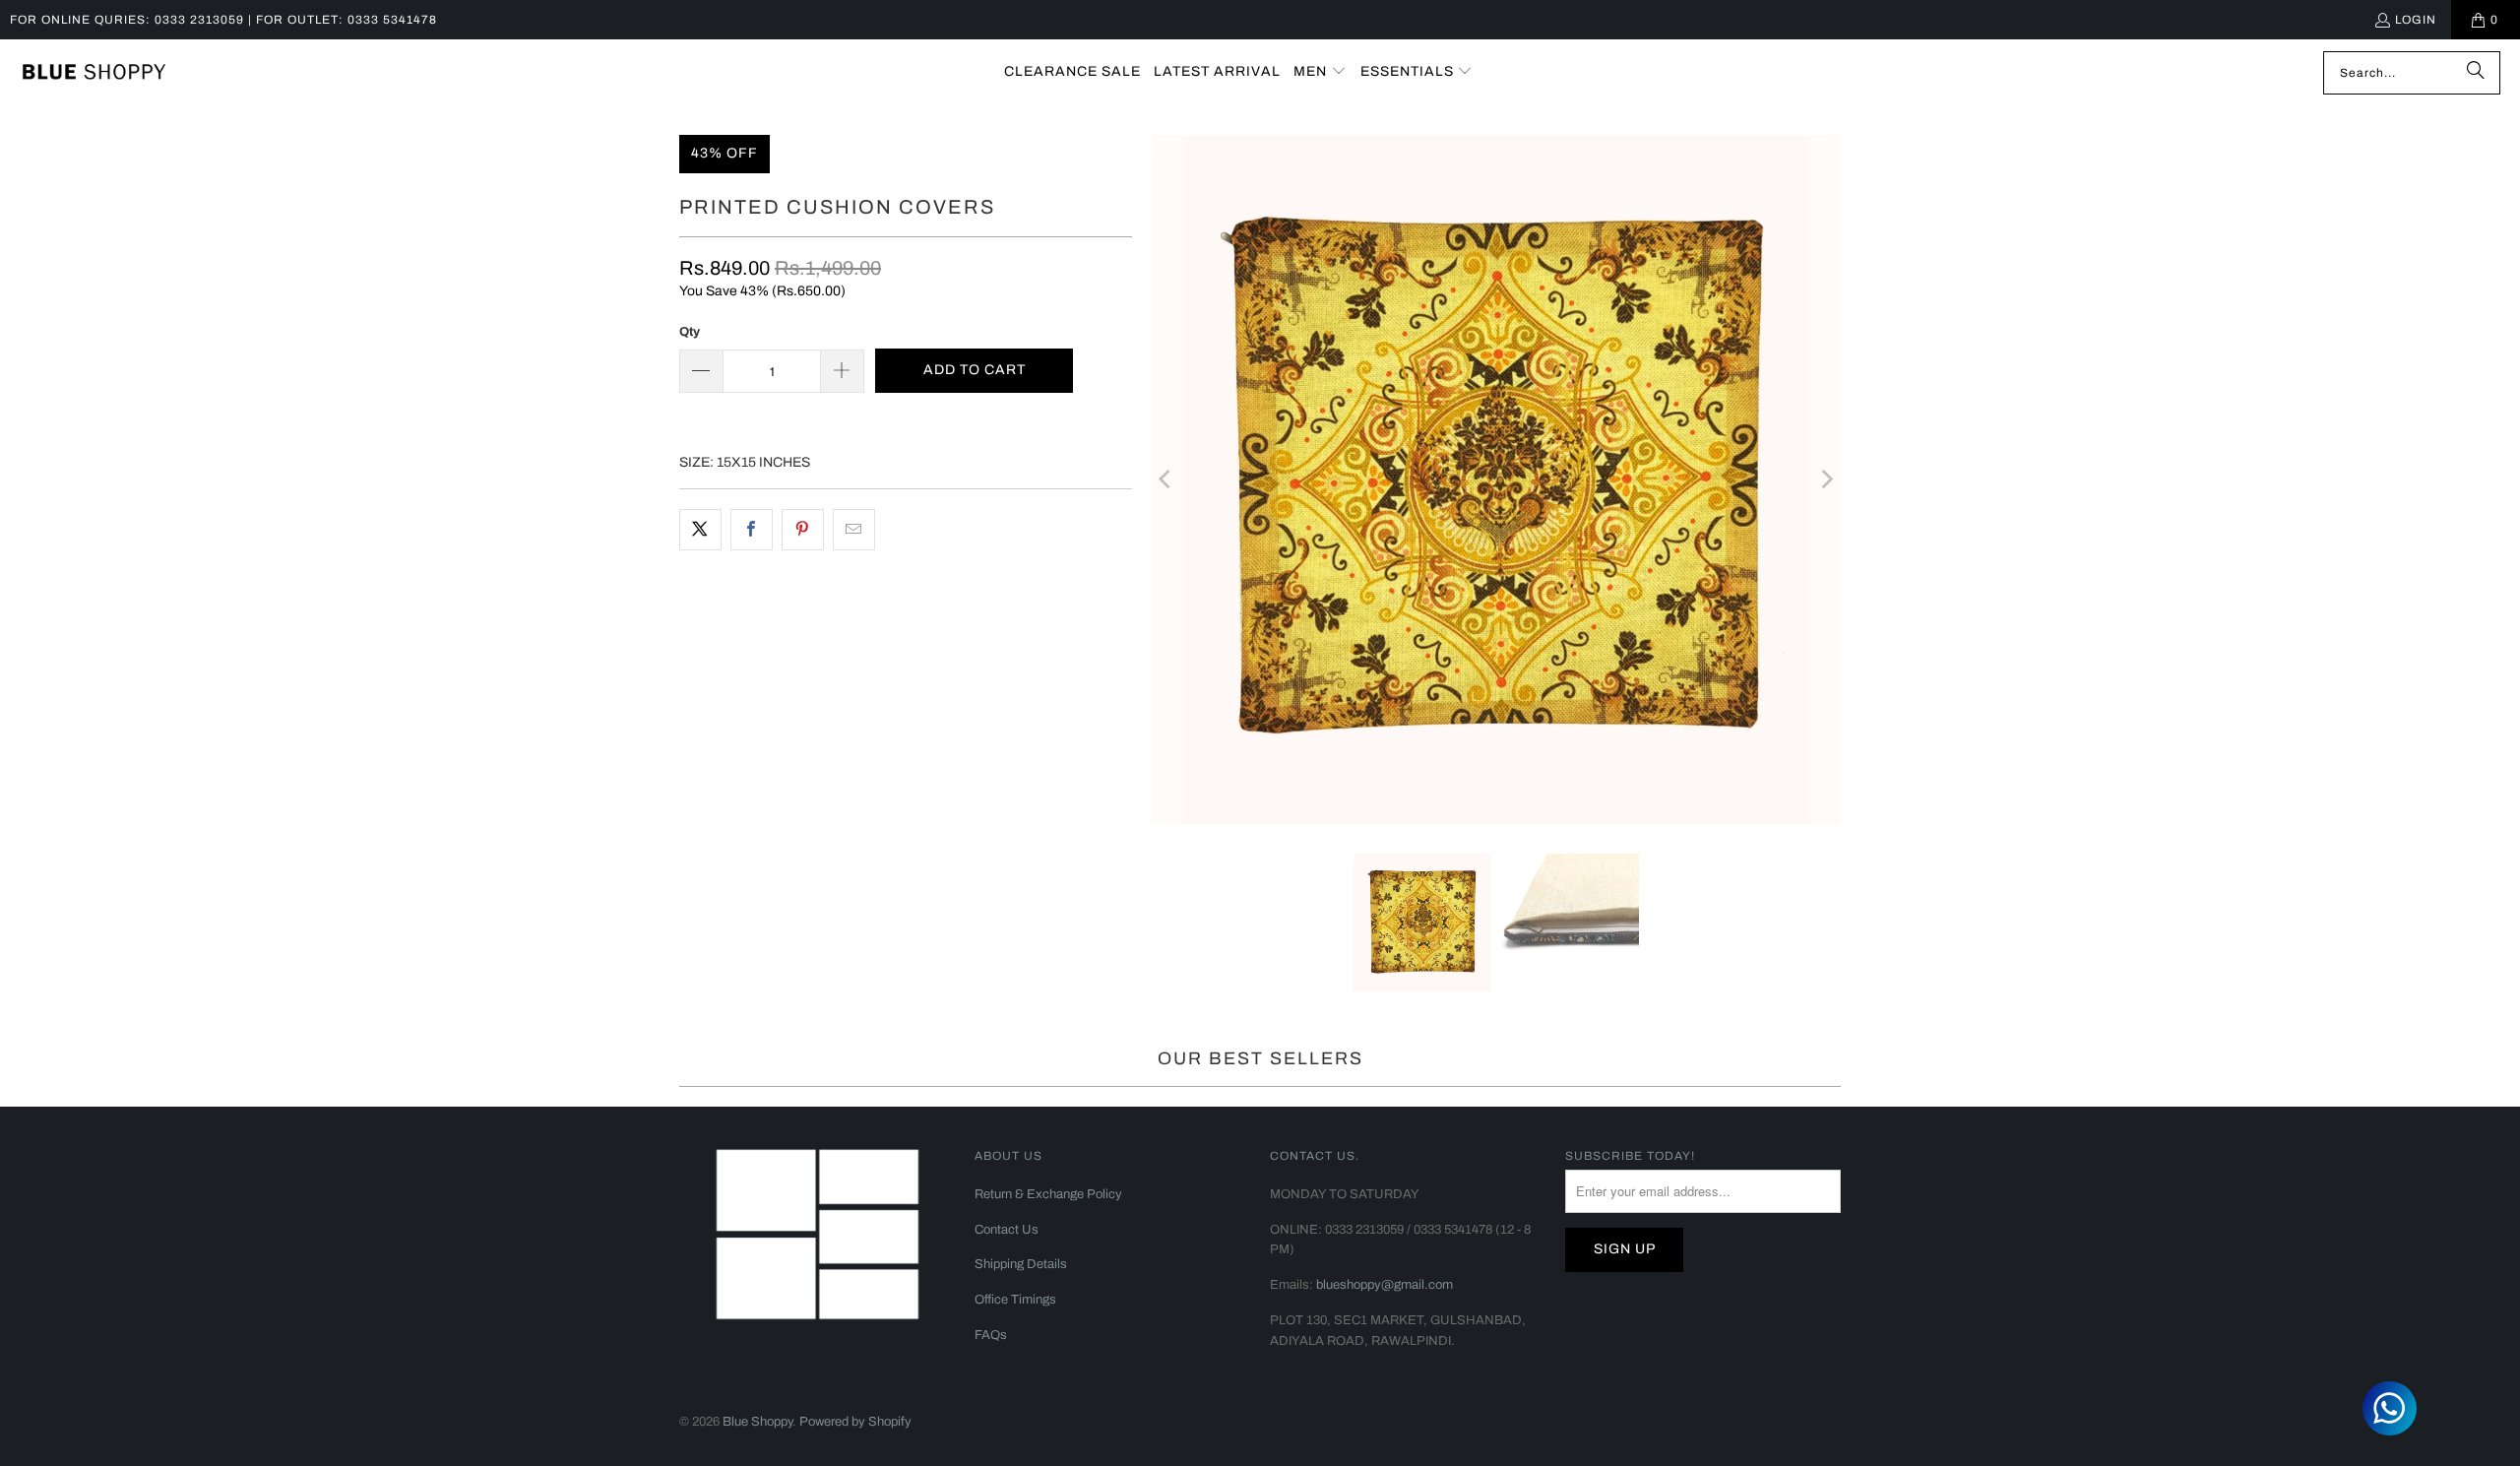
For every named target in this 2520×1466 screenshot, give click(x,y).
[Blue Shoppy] (94, 73)
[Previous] (1166, 479)
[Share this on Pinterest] (803, 530)
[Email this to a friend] (854, 530)
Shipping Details (1021, 1264)
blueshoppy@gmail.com (1385, 1285)
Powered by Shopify (855, 1422)
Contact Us (1007, 1230)
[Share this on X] (700, 530)
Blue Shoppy (757, 1422)
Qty (690, 332)
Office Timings (1015, 1300)
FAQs (991, 1335)
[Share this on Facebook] (752, 530)
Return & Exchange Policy (1048, 1194)
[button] (1320, 72)
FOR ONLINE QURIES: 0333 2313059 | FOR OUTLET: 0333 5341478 (223, 20)
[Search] (2476, 73)
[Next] (1826, 479)
